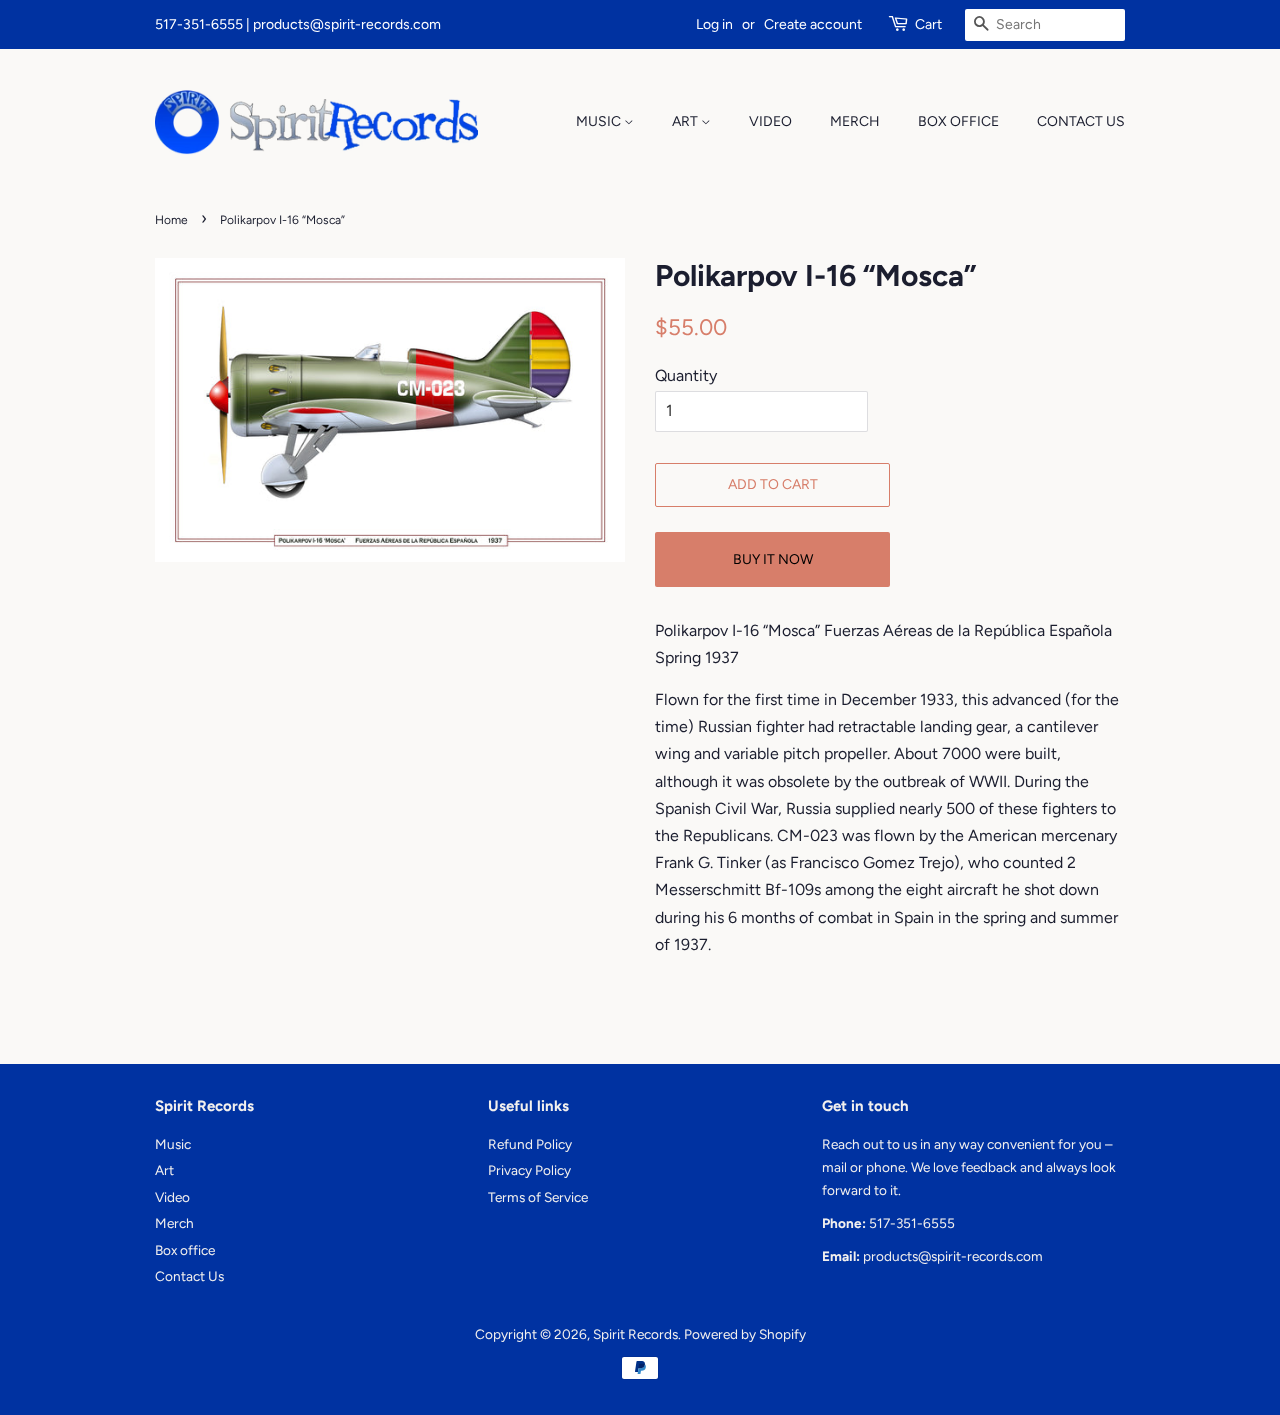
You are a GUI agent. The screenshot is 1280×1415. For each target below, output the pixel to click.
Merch (855, 121)
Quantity (686, 375)
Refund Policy (530, 1144)
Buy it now (773, 559)
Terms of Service (538, 1197)
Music (600, 121)
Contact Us (1081, 121)
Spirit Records (635, 1334)
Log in (714, 24)
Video (770, 121)
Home (171, 220)
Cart (928, 24)
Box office (958, 121)
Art (686, 121)
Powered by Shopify (745, 1334)
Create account (813, 24)
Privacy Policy (529, 1170)
